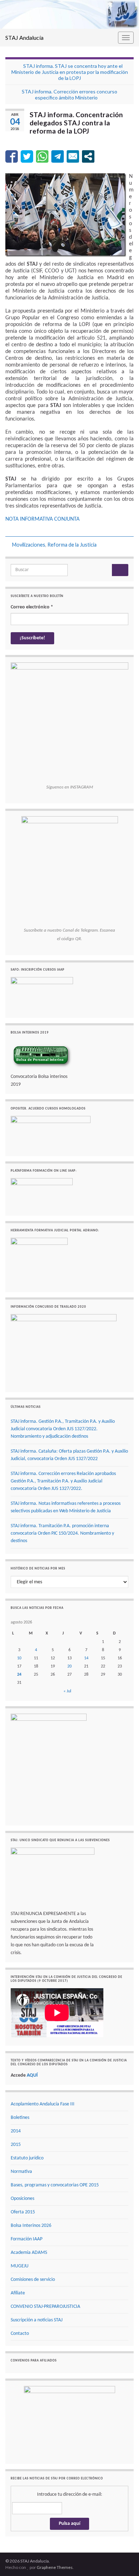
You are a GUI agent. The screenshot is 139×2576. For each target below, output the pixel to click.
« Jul (67, 1691)
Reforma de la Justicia (72, 545)
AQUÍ (32, 2075)
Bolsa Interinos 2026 (31, 2226)
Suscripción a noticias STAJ (37, 2320)
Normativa (21, 2172)
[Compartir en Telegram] (58, 156)
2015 (16, 2145)
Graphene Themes (55, 2567)
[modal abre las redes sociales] (88, 156)
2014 (16, 2131)
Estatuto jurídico (27, 2158)
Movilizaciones (29, 545)
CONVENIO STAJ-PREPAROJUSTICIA (45, 2307)
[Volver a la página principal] (69, 14)
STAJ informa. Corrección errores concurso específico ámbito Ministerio (69, 94)
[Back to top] (123, 2560)
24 (19, 1675)
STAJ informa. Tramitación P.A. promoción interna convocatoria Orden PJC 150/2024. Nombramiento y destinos (62, 1533)
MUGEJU (20, 2266)
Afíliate (18, 2293)
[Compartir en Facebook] (12, 156)
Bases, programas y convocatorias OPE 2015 (55, 2185)
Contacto (20, 2334)
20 (69, 1666)
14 (86, 1658)
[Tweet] (27, 156)
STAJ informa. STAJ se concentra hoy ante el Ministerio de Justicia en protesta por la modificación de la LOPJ (70, 72)
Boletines (20, 2118)
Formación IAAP (27, 2239)
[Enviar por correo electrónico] (73, 156)
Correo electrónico (32, 607)
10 (19, 1658)
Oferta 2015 (23, 2212)
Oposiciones (22, 2199)
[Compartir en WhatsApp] (42, 156)
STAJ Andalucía (24, 37)
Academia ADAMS (29, 2253)
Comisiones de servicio (33, 2280)
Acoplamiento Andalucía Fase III (43, 2104)
